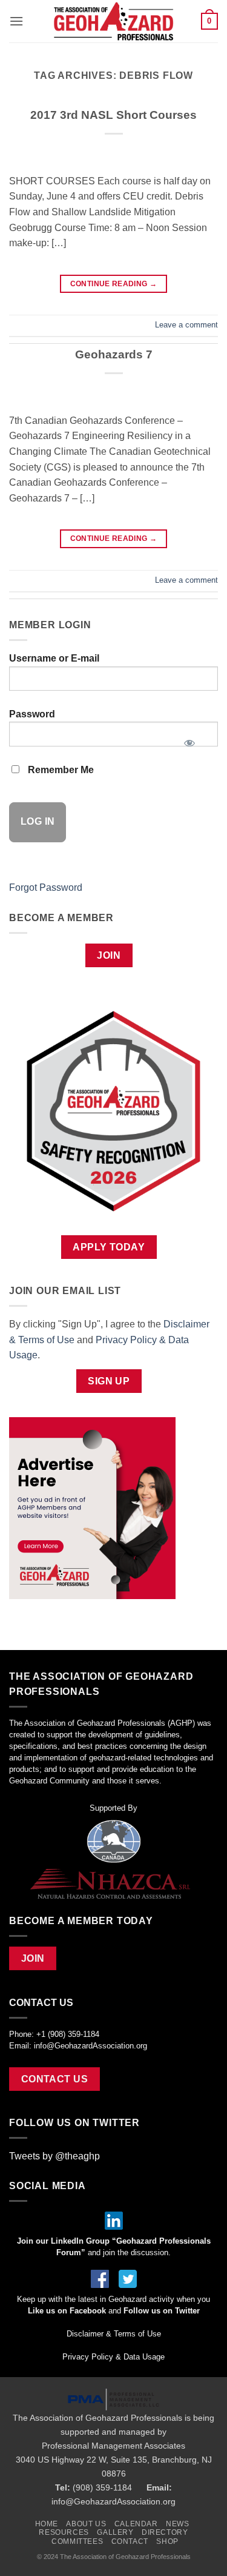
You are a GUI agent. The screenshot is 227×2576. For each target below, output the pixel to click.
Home (47, 2524)
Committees (77, 2541)
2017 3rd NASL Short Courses (113, 115)
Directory (165, 2532)
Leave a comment (186, 325)
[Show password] (189, 739)
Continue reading (114, 284)
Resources (64, 2532)
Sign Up (109, 1381)
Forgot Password (46, 887)
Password (32, 714)
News (177, 2524)
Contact (130, 2541)
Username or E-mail (54, 658)
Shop (167, 2541)
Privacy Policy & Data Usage (113, 2357)
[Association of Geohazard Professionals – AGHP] (114, 21)
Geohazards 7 (114, 354)
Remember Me (60, 770)
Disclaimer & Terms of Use (114, 2334)
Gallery (115, 2532)
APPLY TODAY (109, 1247)
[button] (16, 21)
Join (109, 955)
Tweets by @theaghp (54, 2156)
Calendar (136, 2524)
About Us (86, 2524)
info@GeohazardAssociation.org (90, 2046)
